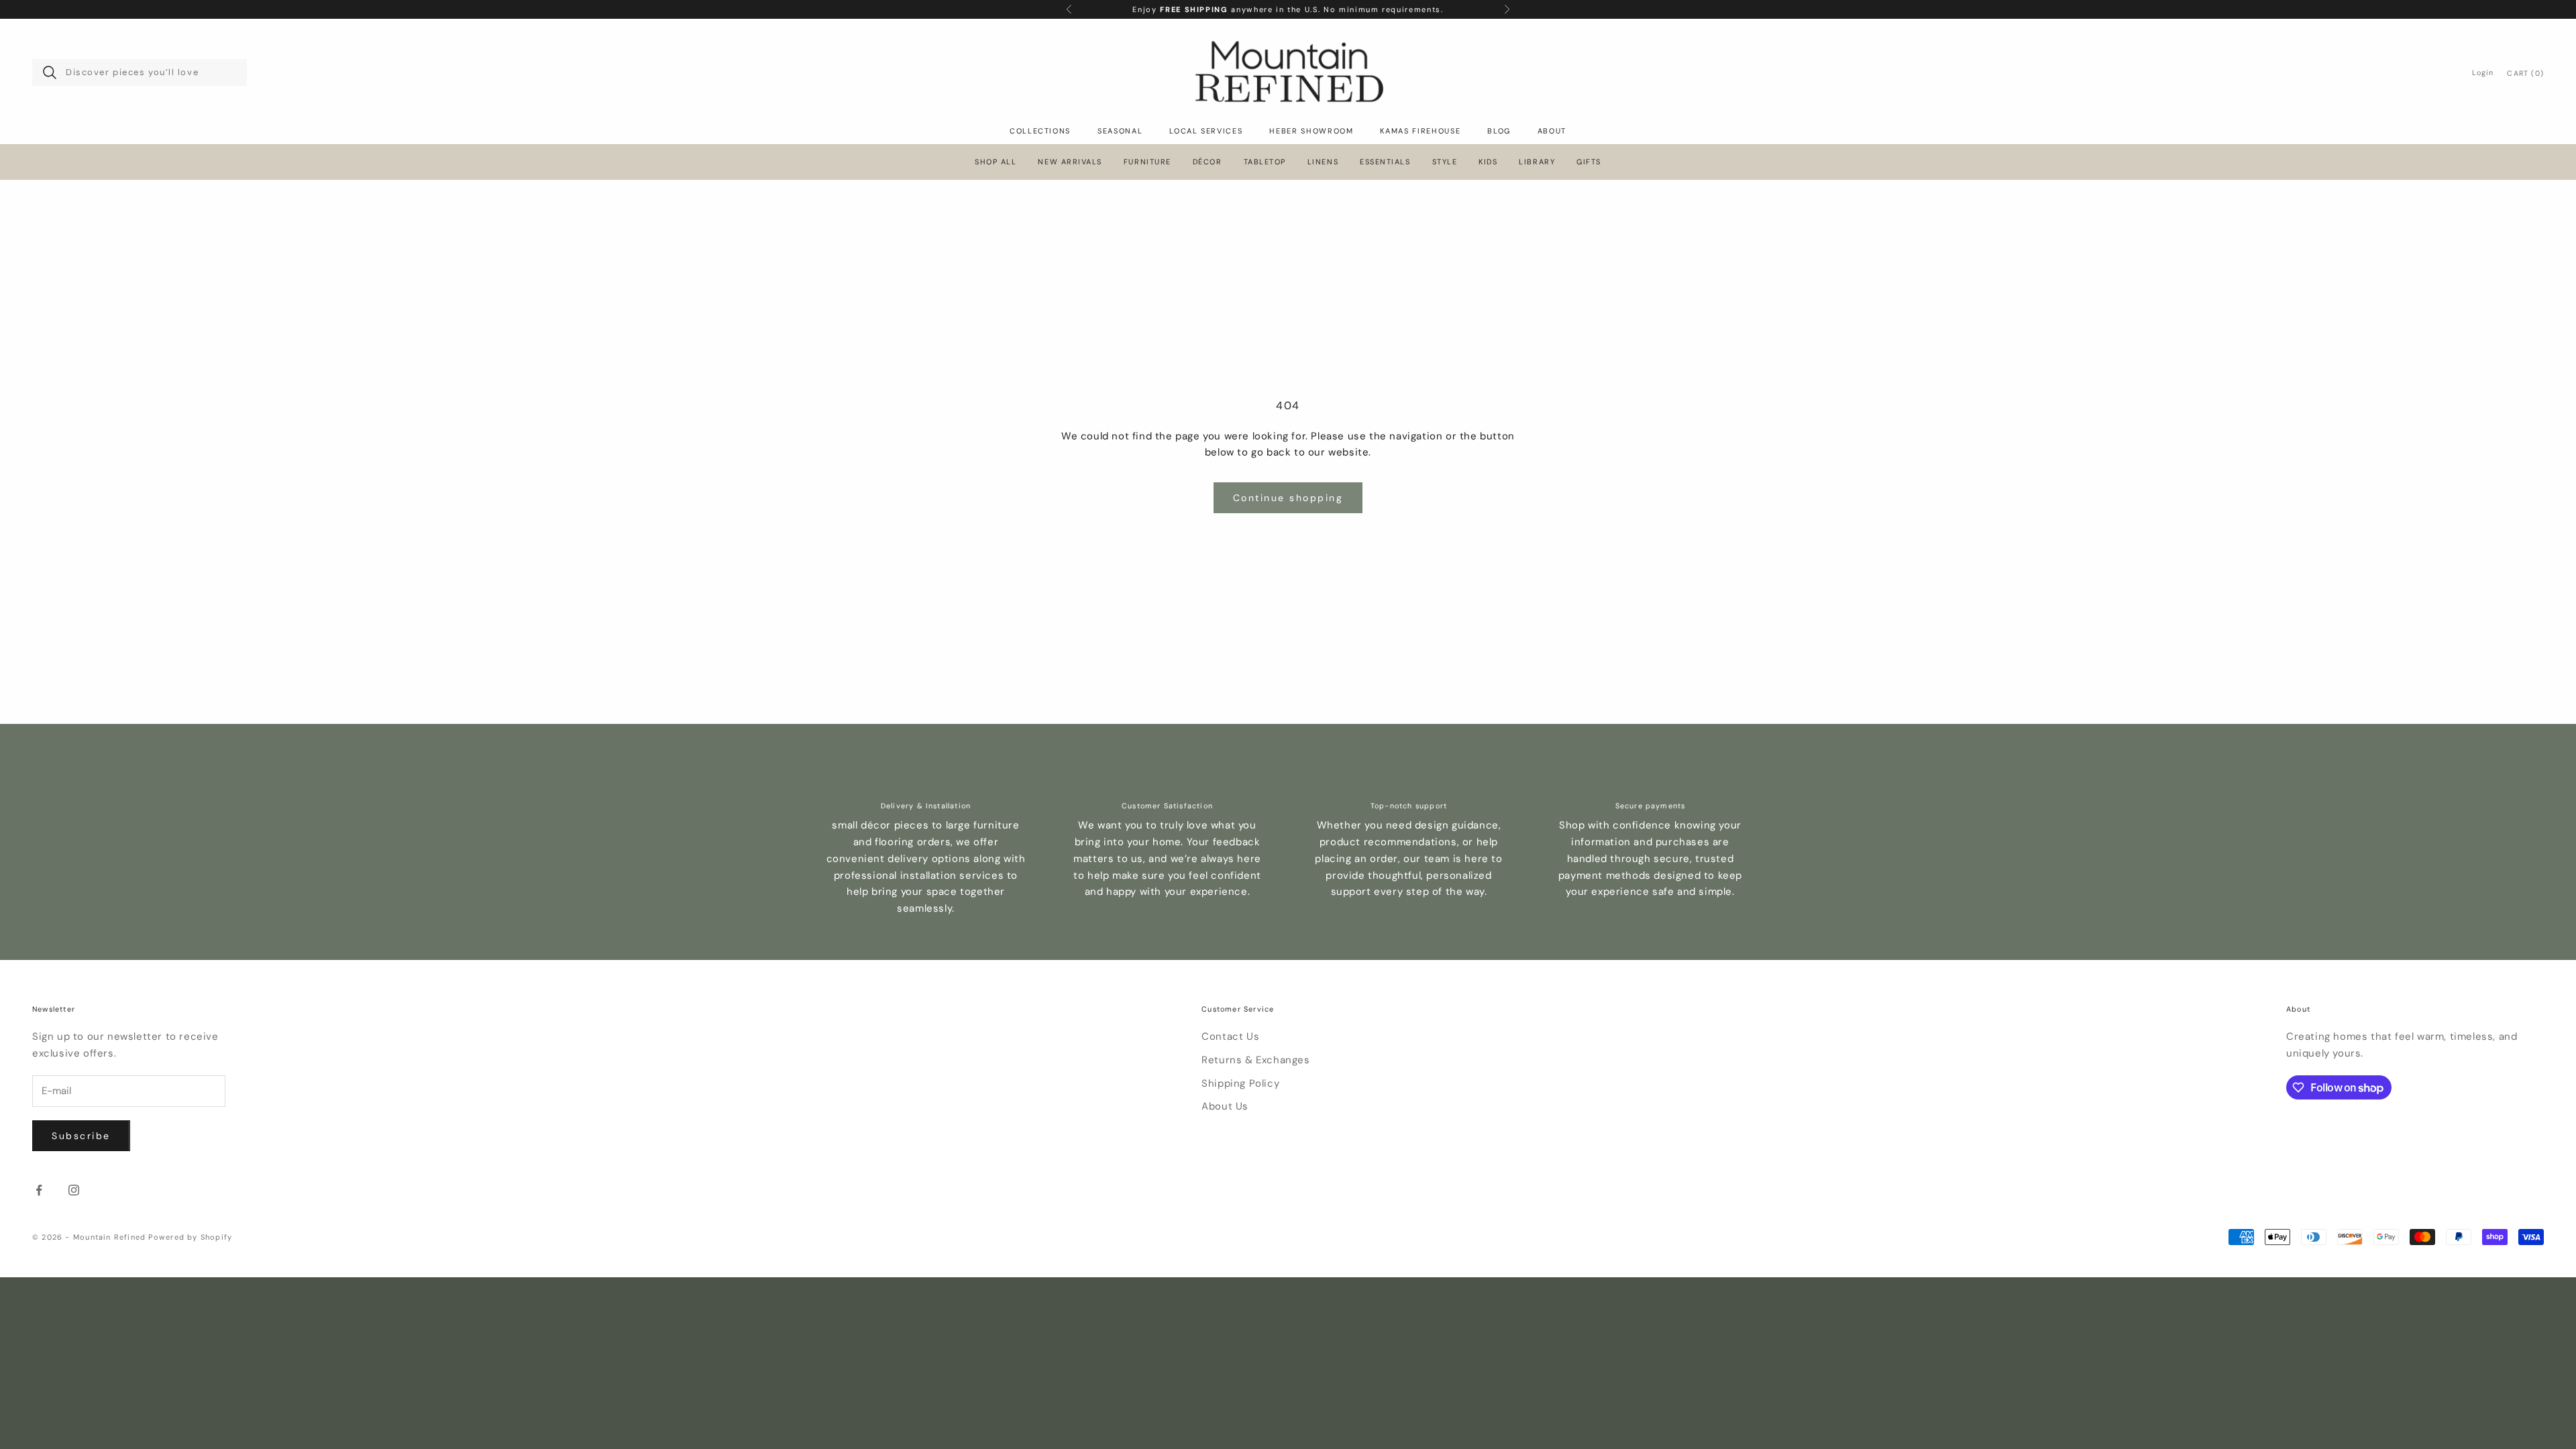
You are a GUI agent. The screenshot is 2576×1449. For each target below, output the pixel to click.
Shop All (996, 162)
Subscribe (81, 1136)
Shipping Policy (1240, 1083)
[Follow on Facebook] (39, 1190)
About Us (1225, 1106)
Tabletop (1265, 162)
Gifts (1589, 162)
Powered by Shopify (190, 1237)
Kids (1488, 162)
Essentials (1385, 162)
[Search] (50, 72)
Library (1537, 162)
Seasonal (1120, 131)
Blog (1499, 131)
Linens (1323, 162)
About (1552, 131)
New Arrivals (1070, 162)
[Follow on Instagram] (74, 1190)
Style (1445, 162)
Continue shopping (1288, 498)
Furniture (1147, 162)
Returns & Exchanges (1255, 1060)
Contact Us (1230, 1036)
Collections (1040, 131)
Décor (1207, 162)
